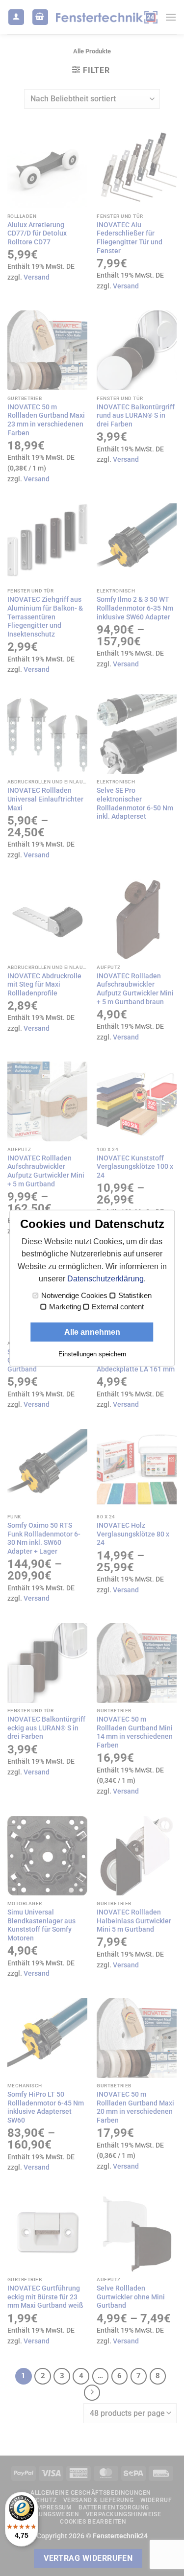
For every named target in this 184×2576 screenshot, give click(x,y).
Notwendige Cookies (74, 1296)
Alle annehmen (92, 1332)
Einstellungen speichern (92, 1354)
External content (118, 1307)
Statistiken (135, 1296)
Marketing (65, 1307)
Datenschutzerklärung (105, 1279)
